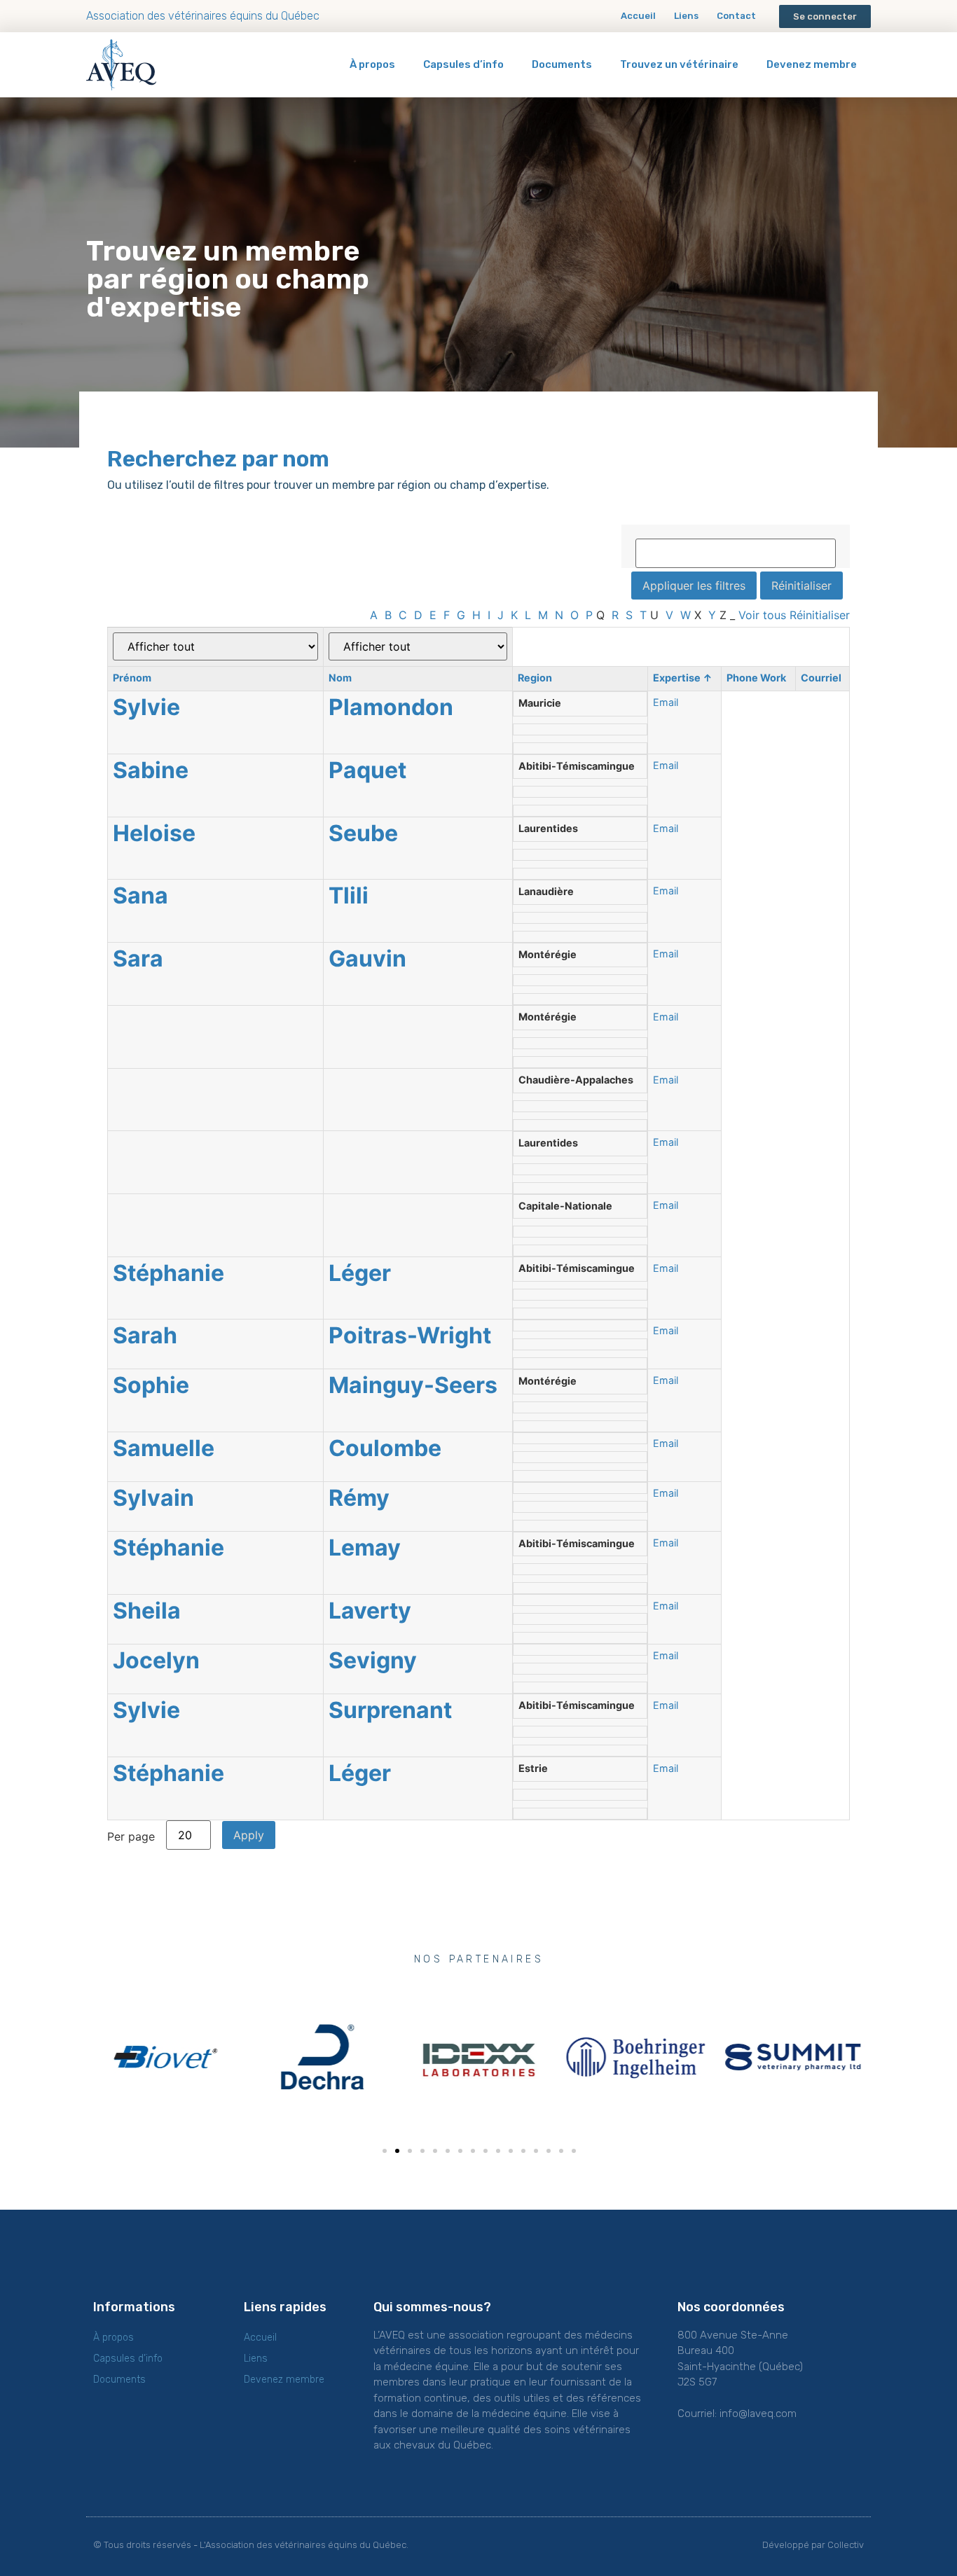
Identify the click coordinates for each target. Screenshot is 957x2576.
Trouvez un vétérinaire (679, 64)
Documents (562, 64)
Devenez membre (812, 64)
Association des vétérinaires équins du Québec (203, 16)
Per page (131, 1836)
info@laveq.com (758, 2414)
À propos (372, 64)
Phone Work (756, 678)
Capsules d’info (463, 64)
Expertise (683, 678)
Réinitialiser (820, 615)
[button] (825, 16)
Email (666, 702)
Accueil (638, 16)
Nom (340, 678)
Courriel (821, 678)
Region (535, 678)
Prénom (132, 678)
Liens (686, 16)
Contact (736, 16)
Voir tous (762, 615)
